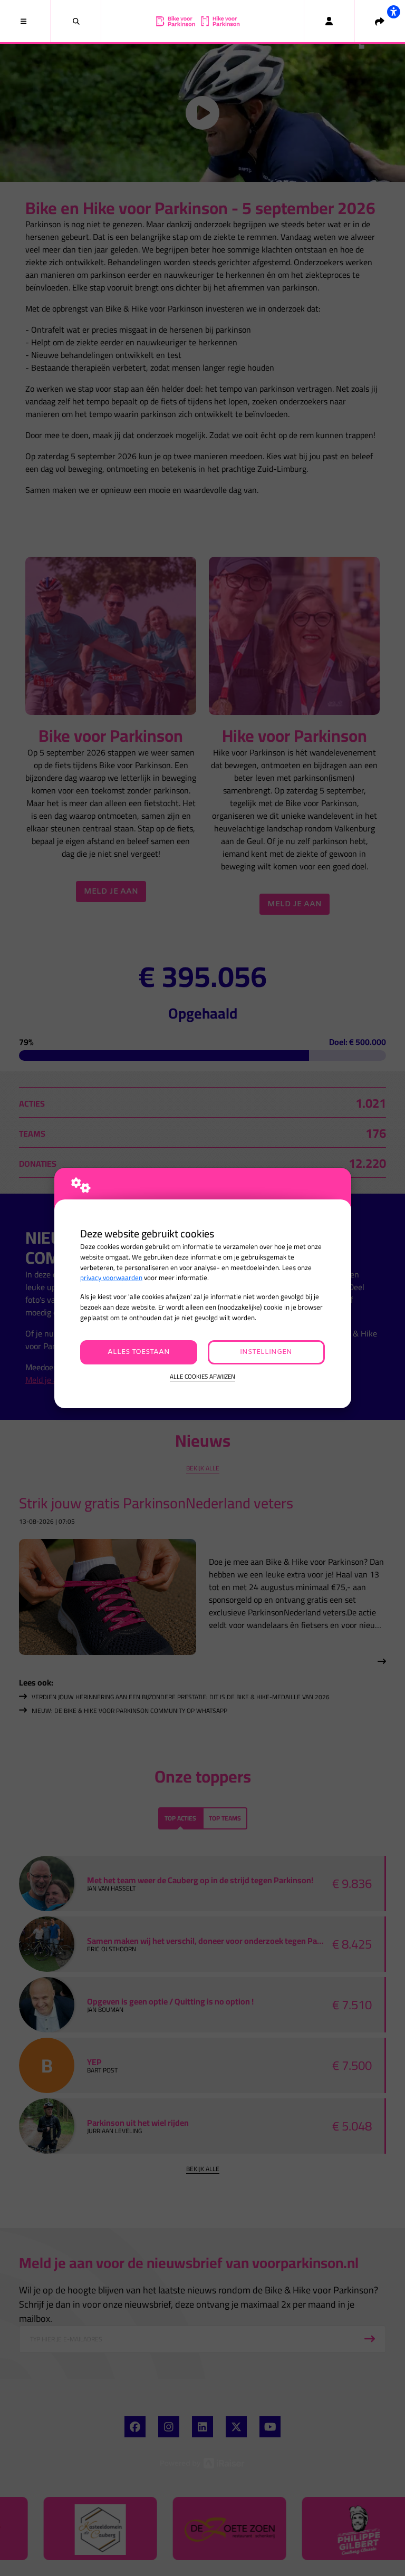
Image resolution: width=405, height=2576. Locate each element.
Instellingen (266, 1352)
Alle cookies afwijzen (202, 1377)
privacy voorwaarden (111, 1278)
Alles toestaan (139, 1352)
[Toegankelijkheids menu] (393, 12)
